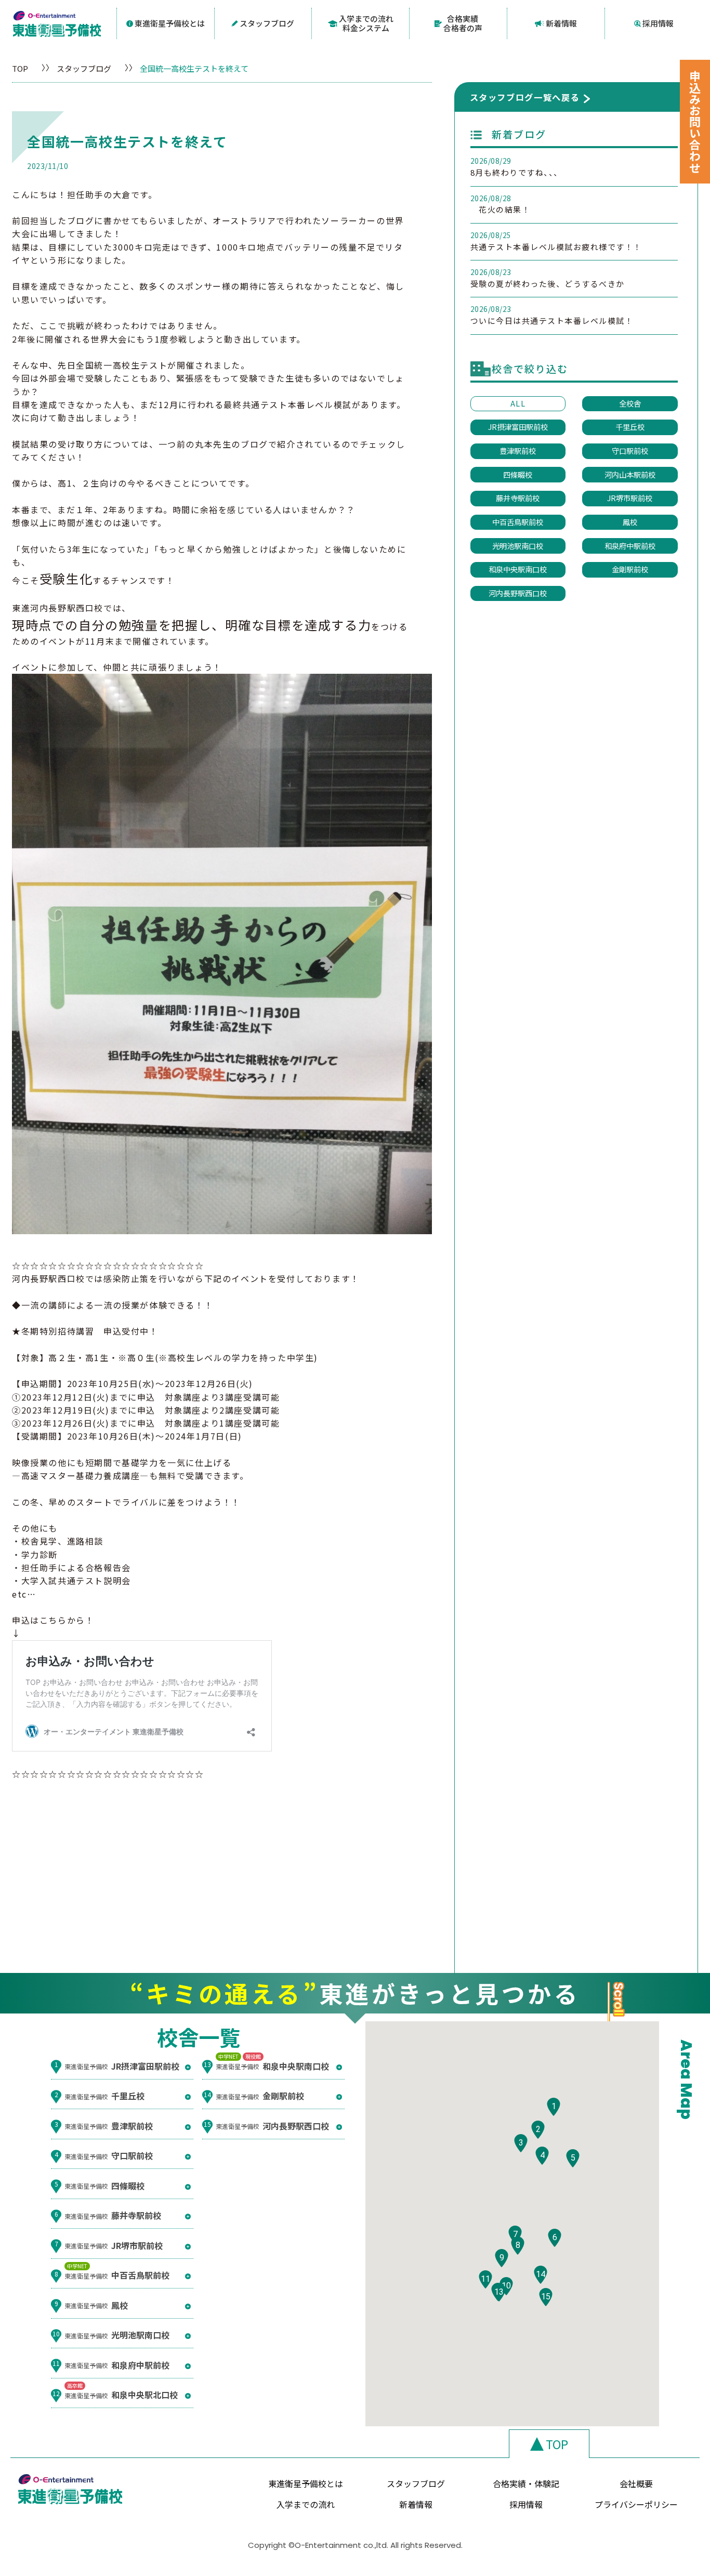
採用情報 (658, 23)
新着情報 (561, 23)
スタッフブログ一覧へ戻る (525, 97)
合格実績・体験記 (526, 2483)
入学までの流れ (306, 2504)
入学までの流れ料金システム (366, 23)
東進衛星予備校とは (170, 23)
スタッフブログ (267, 23)
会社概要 (636, 2483)
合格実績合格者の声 (463, 23)
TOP (20, 68)
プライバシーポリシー (636, 2504)
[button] (554, 2107)
